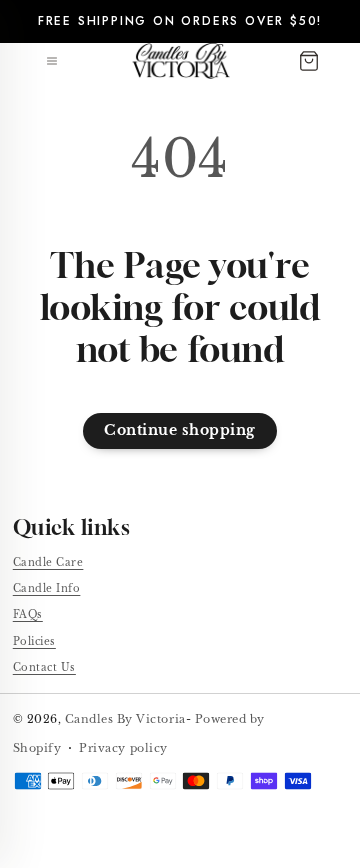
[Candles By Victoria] (181, 61)
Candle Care (48, 562)
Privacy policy (123, 748)
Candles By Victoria (125, 719)
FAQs (28, 614)
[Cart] (309, 61)
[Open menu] (52, 61)
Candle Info (47, 588)
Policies (34, 641)
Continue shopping (180, 430)
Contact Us (44, 667)
